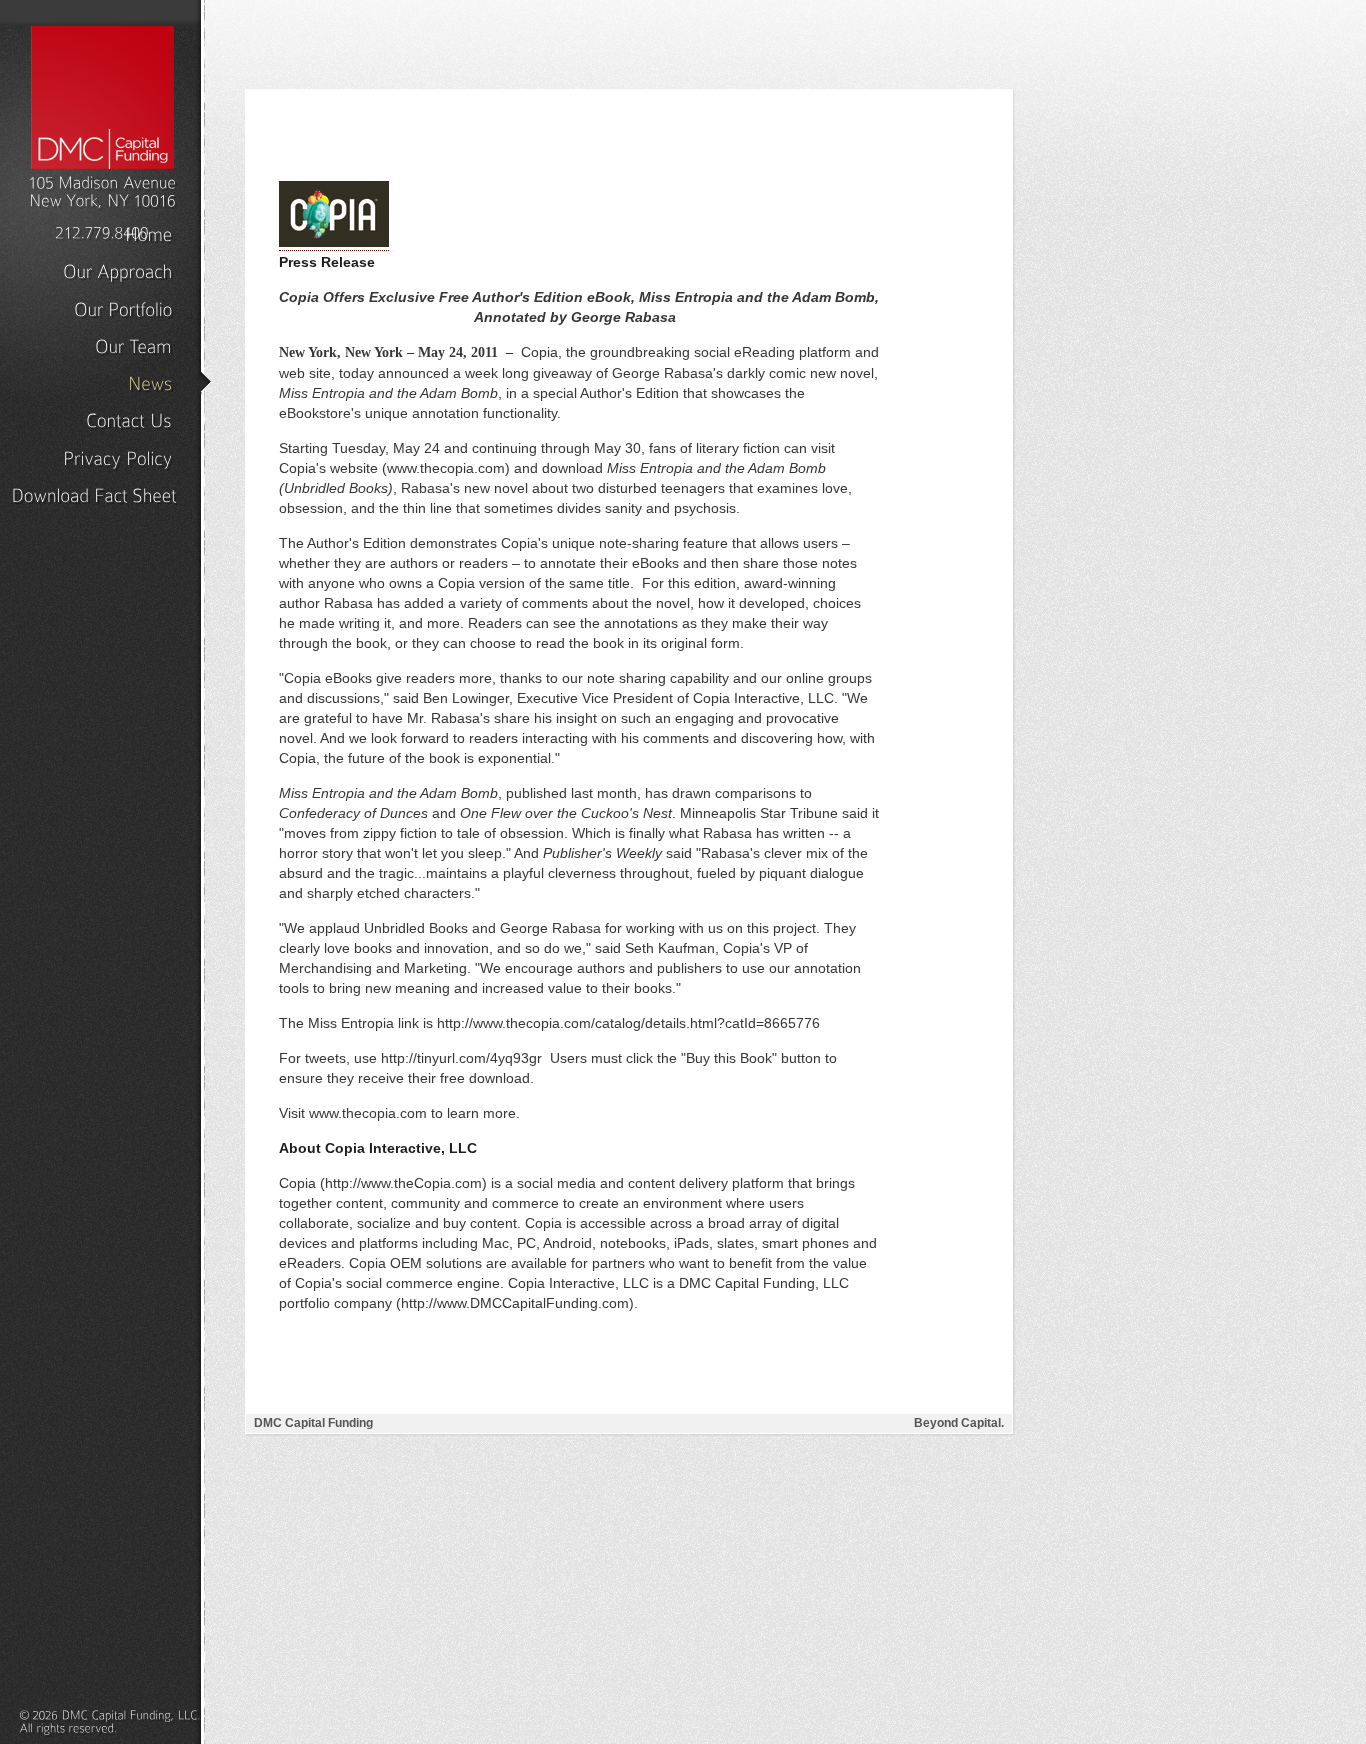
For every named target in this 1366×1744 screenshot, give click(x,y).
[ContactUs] (129, 420)
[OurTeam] (133, 345)
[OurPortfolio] (123, 308)
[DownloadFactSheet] (94, 494)
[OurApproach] (117, 271)
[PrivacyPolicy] (117, 457)
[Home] (148, 233)
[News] (150, 382)
